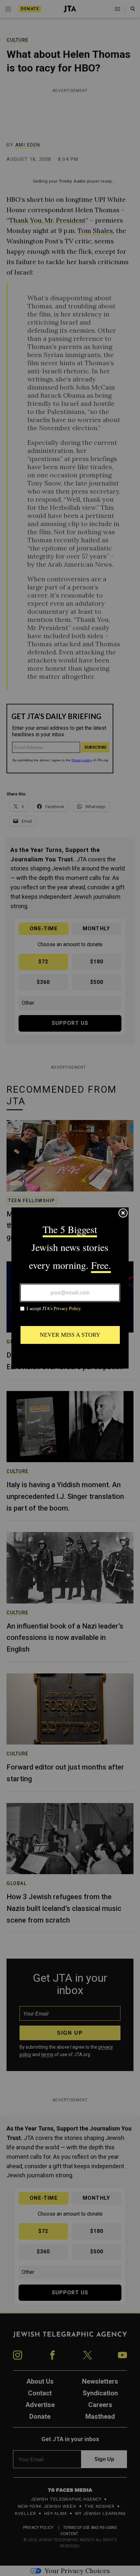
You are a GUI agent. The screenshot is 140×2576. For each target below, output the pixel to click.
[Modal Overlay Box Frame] (70, 1288)
